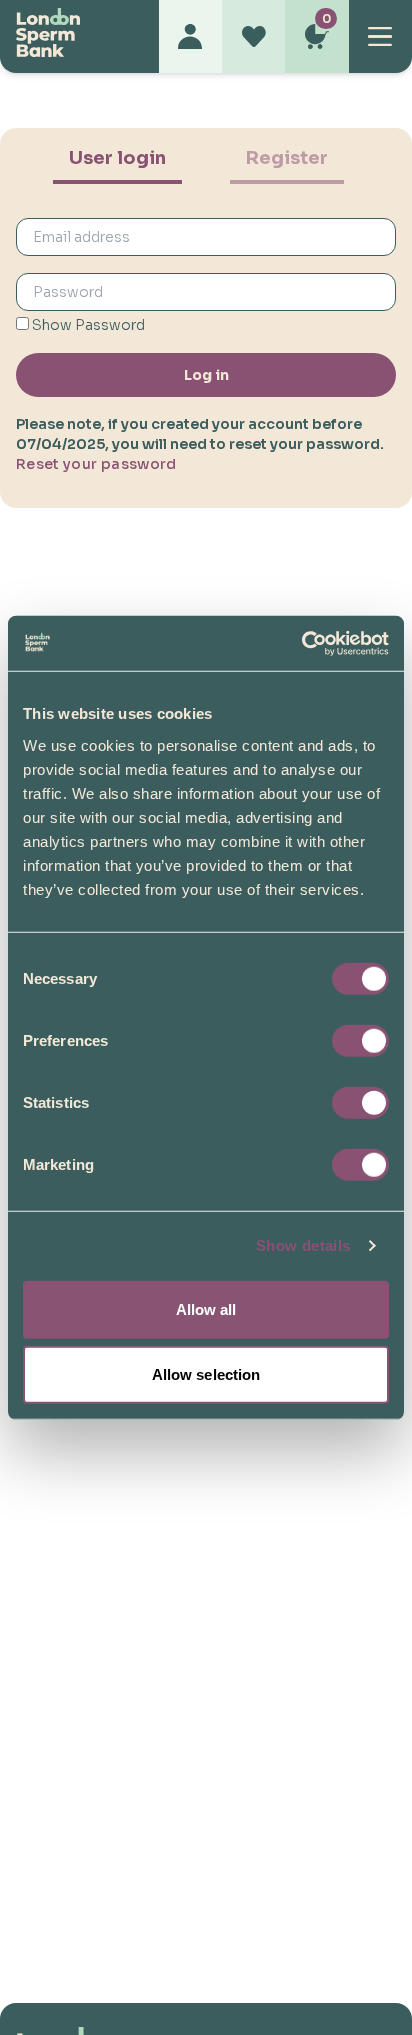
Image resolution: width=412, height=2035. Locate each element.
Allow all (206, 1308)
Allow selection (206, 1374)
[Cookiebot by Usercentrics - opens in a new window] (301, 643)
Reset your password (96, 464)
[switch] (360, 1040)
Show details (303, 1245)
